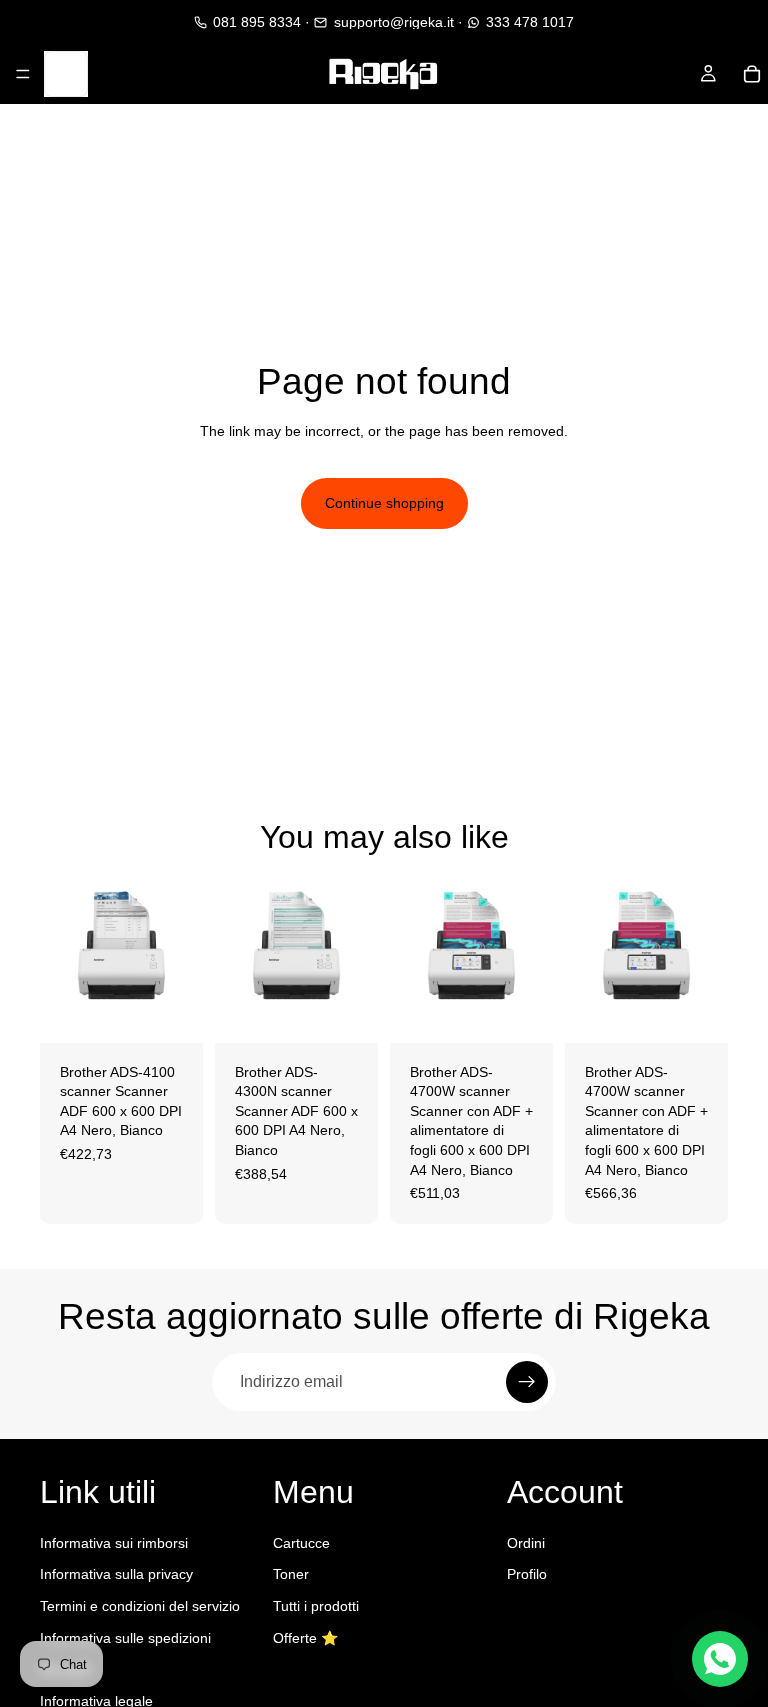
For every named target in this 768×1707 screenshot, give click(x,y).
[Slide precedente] (62, 961)
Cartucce (301, 1543)
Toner (291, 1575)
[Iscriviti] (527, 1382)
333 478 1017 (530, 22)
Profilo (527, 1575)
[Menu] (23, 74)
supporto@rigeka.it (393, 22)
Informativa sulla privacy (116, 1575)
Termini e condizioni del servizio (140, 1606)
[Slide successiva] (181, 961)
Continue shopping (384, 503)
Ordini (526, 1543)
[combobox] (71, 74)
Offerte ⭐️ (305, 1638)
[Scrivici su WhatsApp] (720, 1659)
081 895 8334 (257, 22)
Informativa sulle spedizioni (125, 1638)
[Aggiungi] (172, 1012)
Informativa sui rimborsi (114, 1543)
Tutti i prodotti (316, 1606)
